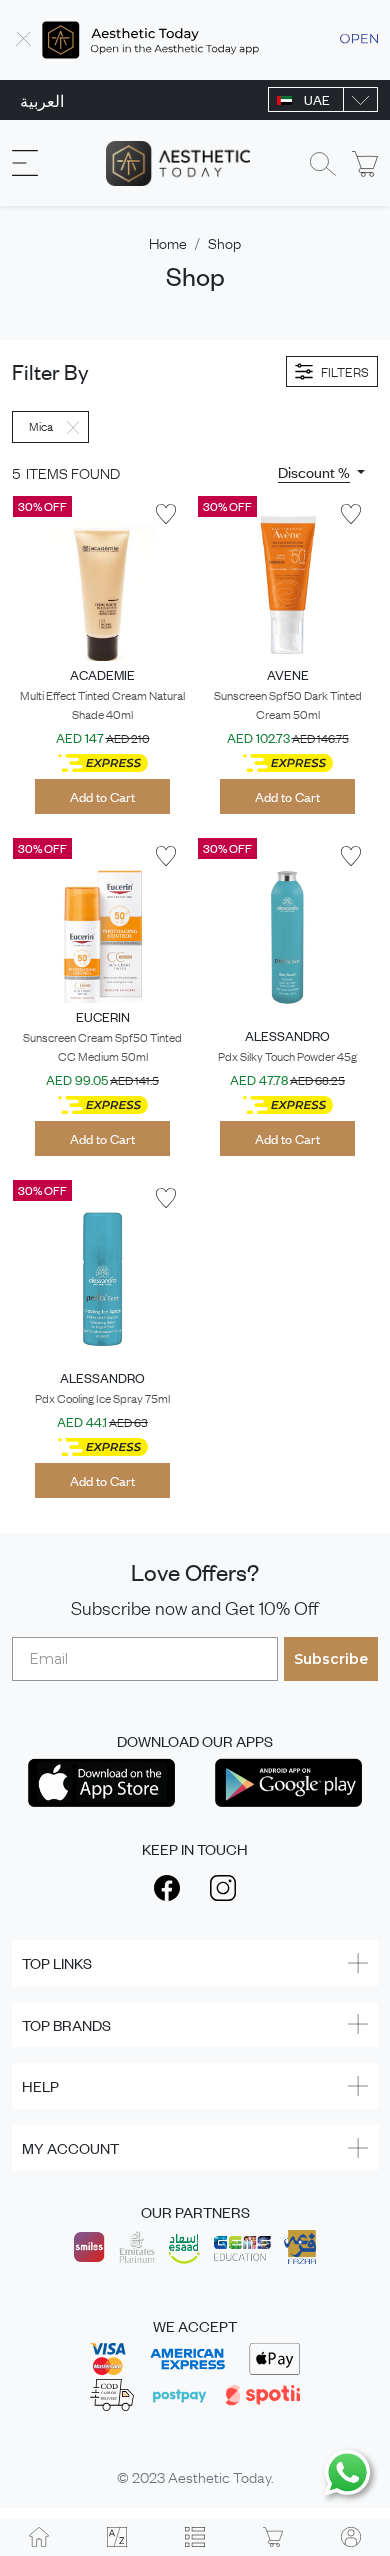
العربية (42, 100)
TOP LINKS (57, 1962)
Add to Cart (102, 796)
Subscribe (331, 1659)
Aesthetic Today (219, 2476)
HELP (40, 2085)
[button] (321, 472)
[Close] (23, 40)
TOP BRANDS (66, 2024)
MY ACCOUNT (70, 2147)
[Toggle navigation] (25, 163)
